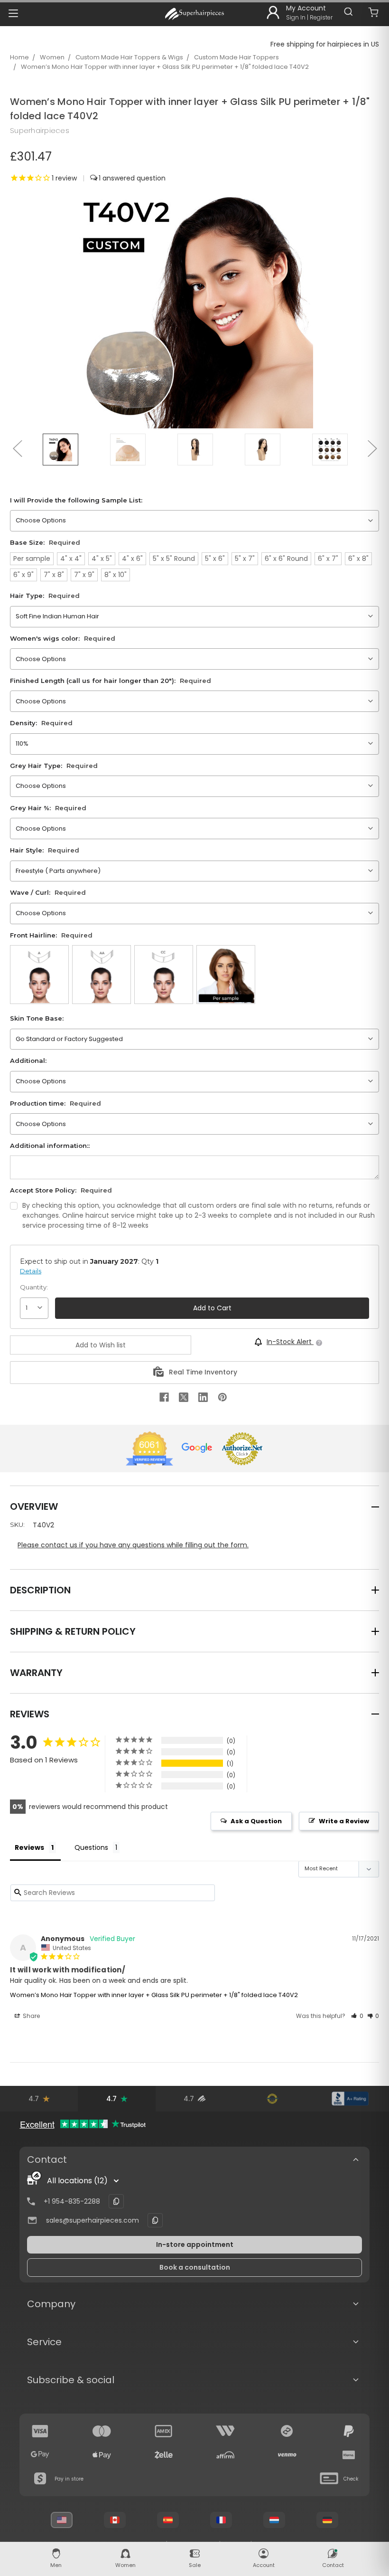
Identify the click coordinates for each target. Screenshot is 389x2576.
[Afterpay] (287, 2431)
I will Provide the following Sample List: (76, 500)
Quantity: (34, 1287)
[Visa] (40, 2431)
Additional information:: (50, 1146)
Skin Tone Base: (37, 1018)
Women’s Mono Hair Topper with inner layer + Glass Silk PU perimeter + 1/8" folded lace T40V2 (165, 67)
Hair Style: (45, 850)
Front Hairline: (51, 935)
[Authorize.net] (272, 2099)
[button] (357, 2016)
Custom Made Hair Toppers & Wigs (129, 57)
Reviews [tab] (29, 1847)
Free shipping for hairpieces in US (325, 44)
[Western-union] (225, 2431)
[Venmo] (287, 2455)
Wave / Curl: (48, 892)
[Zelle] (164, 2455)
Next (372, 448)
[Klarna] (349, 2455)
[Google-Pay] (40, 2455)
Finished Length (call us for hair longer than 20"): (111, 681)
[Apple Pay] (102, 2455)
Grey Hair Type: (54, 766)
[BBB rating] (350, 2099)
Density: (41, 723)
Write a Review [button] (344, 1821)
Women (52, 57)
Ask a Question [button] (256, 1821)
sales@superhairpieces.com (93, 2220)
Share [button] (31, 2016)
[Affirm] (225, 2455)
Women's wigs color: (63, 638)
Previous (17, 448)
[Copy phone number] (116, 2201)
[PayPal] (349, 2431)
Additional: (28, 1061)
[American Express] (164, 2431)
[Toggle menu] (13, 13)
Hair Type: (45, 596)
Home (19, 57)
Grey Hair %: (48, 808)
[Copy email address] (155, 2220)
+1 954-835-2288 (72, 2201)
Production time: (56, 1103)
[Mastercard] (102, 2431)
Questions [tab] (91, 1847)
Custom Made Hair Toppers (236, 57)
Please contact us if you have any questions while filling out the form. (133, 1545)
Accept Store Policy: (61, 1190)
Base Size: (45, 542)
